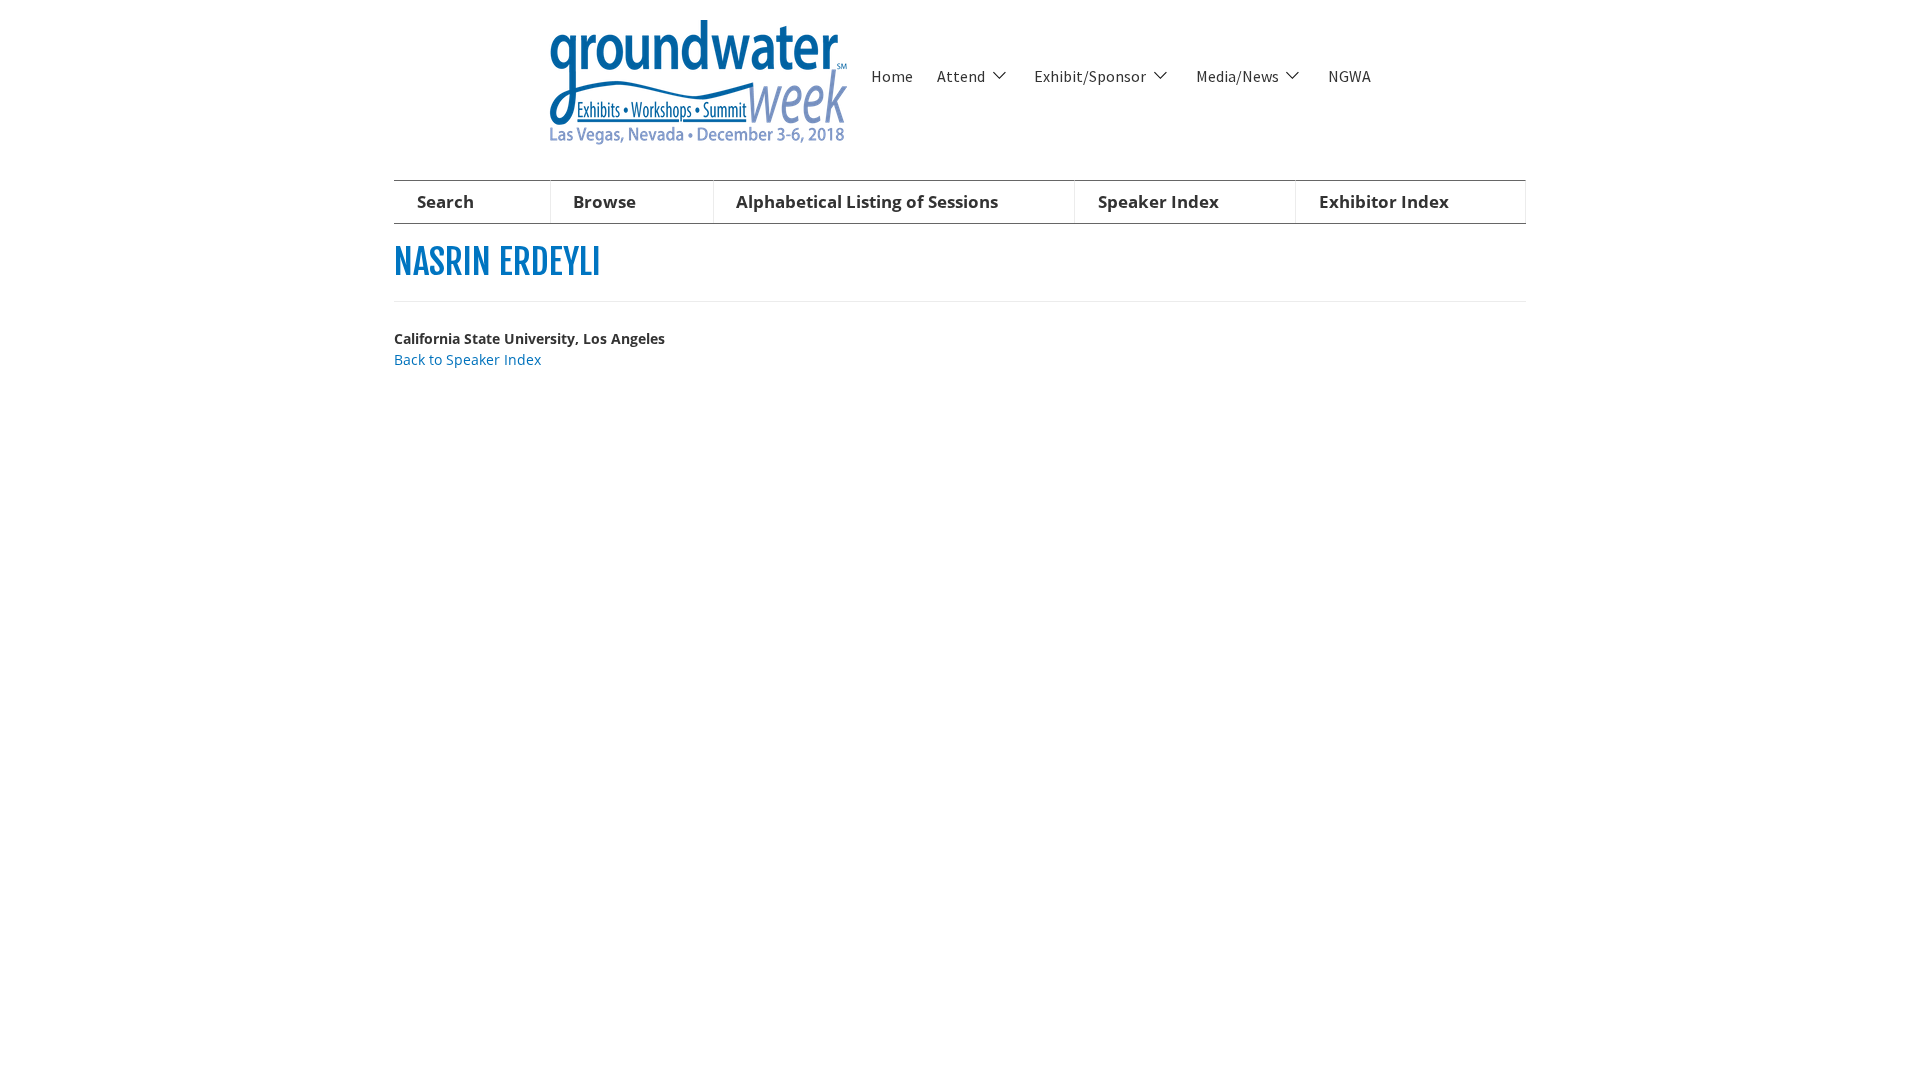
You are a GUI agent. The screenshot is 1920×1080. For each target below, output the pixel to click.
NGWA (1349, 76)
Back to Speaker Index (467, 359)
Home (892, 76)
